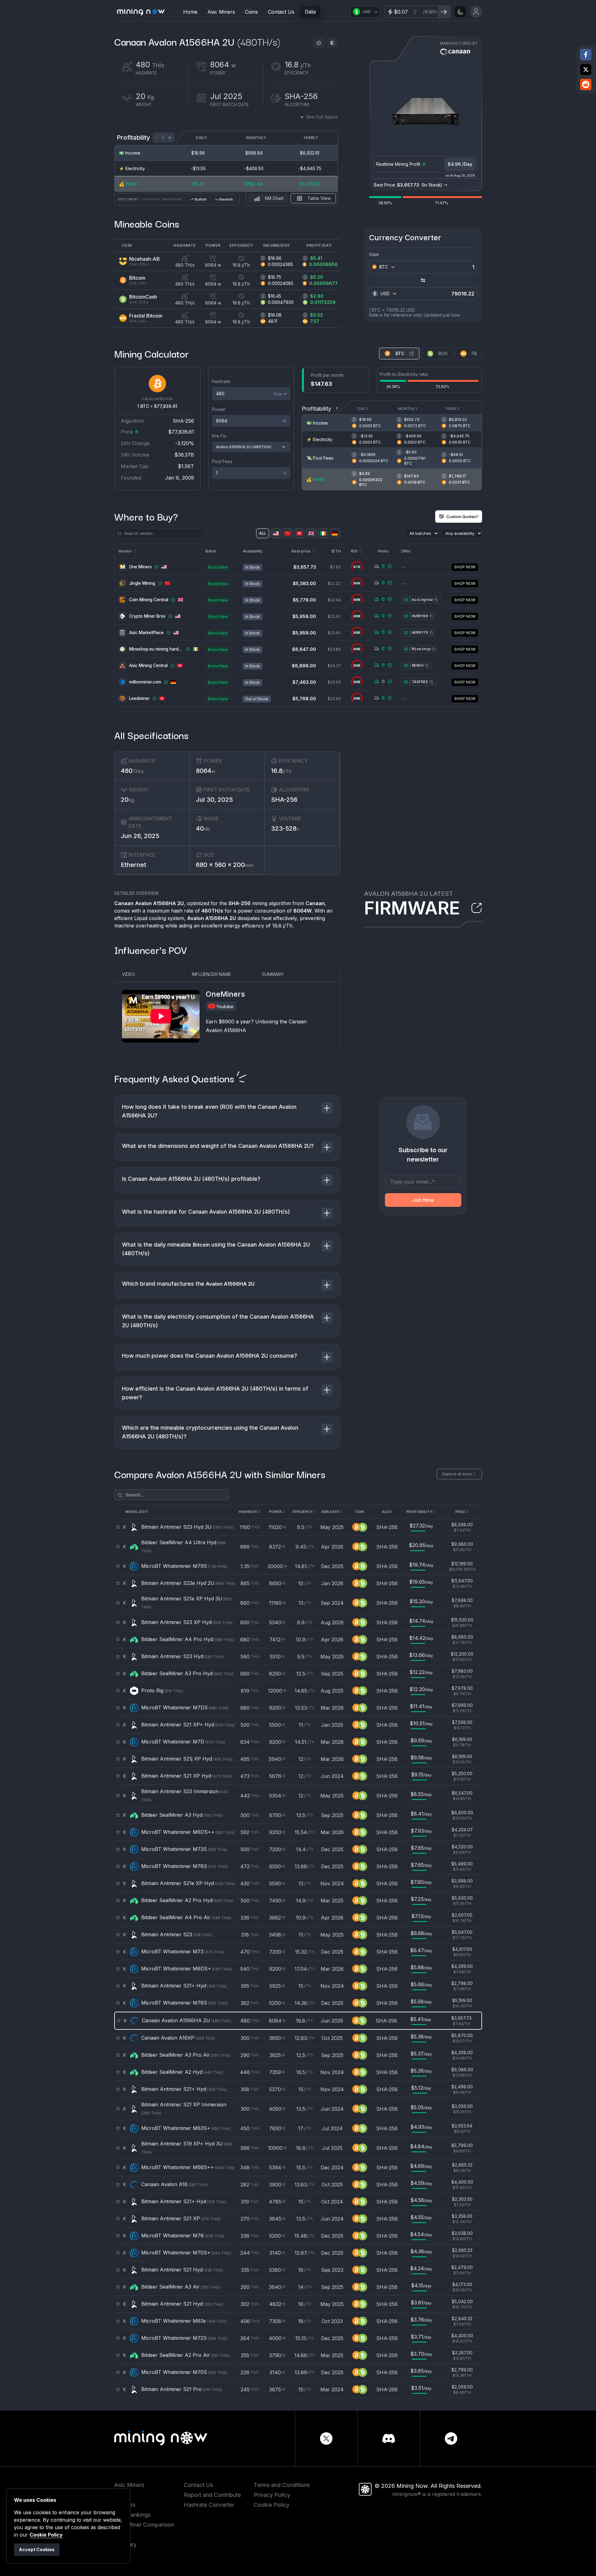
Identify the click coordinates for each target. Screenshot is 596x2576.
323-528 (285, 828)
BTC (400, 353)
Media (122, 2554)
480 (132, 771)
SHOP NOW (465, 567)
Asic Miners (221, 12)
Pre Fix (219, 436)
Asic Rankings (132, 2515)
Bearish (226, 199)
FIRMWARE (412, 908)
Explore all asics (457, 1474)
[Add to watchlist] (319, 43)
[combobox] (388, 267)
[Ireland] (323, 533)
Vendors (125, 2505)
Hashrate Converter (209, 2505)
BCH (443, 353)
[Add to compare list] (332, 43)
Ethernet (133, 865)
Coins (251, 12)
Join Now (423, 1200)
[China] (288, 533)
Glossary (125, 2544)
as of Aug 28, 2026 (460, 175)
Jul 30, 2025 (214, 800)
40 (203, 828)
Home (190, 12)
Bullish (201, 199)
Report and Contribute (212, 2495)
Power (219, 409)
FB (474, 353)
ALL (262, 533)
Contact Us (281, 12)
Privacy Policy (272, 2495)
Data (310, 12)
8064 (205, 771)
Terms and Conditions (282, 2485)
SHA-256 (284, 800)
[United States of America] (276, 533)
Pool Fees (222, 461)
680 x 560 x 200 (225, 865)
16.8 (281, 771)
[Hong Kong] (299, 533)
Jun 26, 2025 (140, 836)
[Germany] (335, 533)
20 (128, 800)
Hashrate (221, 381)
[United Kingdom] (311, 533)
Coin (374, 254)
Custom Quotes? (462, 517)
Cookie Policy (271, 2505)
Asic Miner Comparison (144, 2525)
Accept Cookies (37, 2549)
